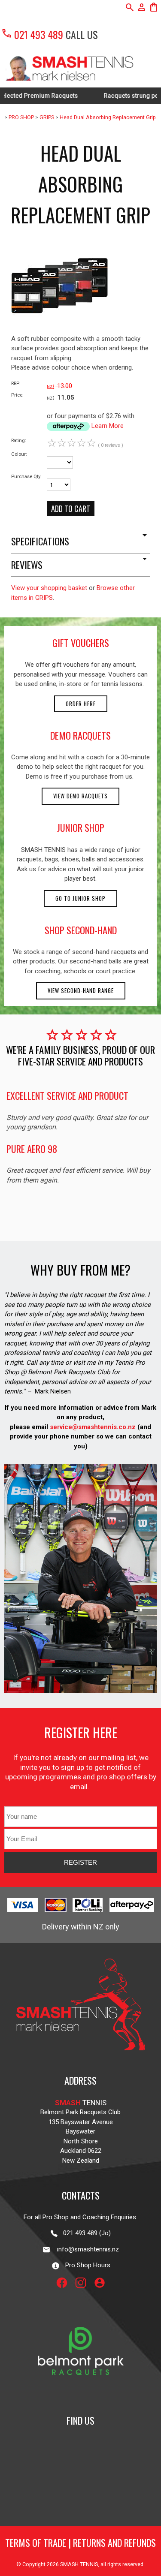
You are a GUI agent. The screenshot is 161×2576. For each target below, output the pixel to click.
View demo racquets (80, 796)
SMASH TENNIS (79, 2564)
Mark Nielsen (53, 1391)
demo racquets (80, 735)
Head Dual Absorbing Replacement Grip (108, 117)
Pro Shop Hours (85, 2265)
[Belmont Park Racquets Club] (81, 2395)
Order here (81, 704)
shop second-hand (81, 930)
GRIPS (47, 117)
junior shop (81, 828)
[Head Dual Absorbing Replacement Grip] (59, 332)
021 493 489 (32, 34)
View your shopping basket (49, 588)
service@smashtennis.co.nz (92, 1427)
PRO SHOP (21, 117)
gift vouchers (81, 643)
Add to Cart (71, 509)
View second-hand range (81, 991)
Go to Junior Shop (80, 898)
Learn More (108, 426)
